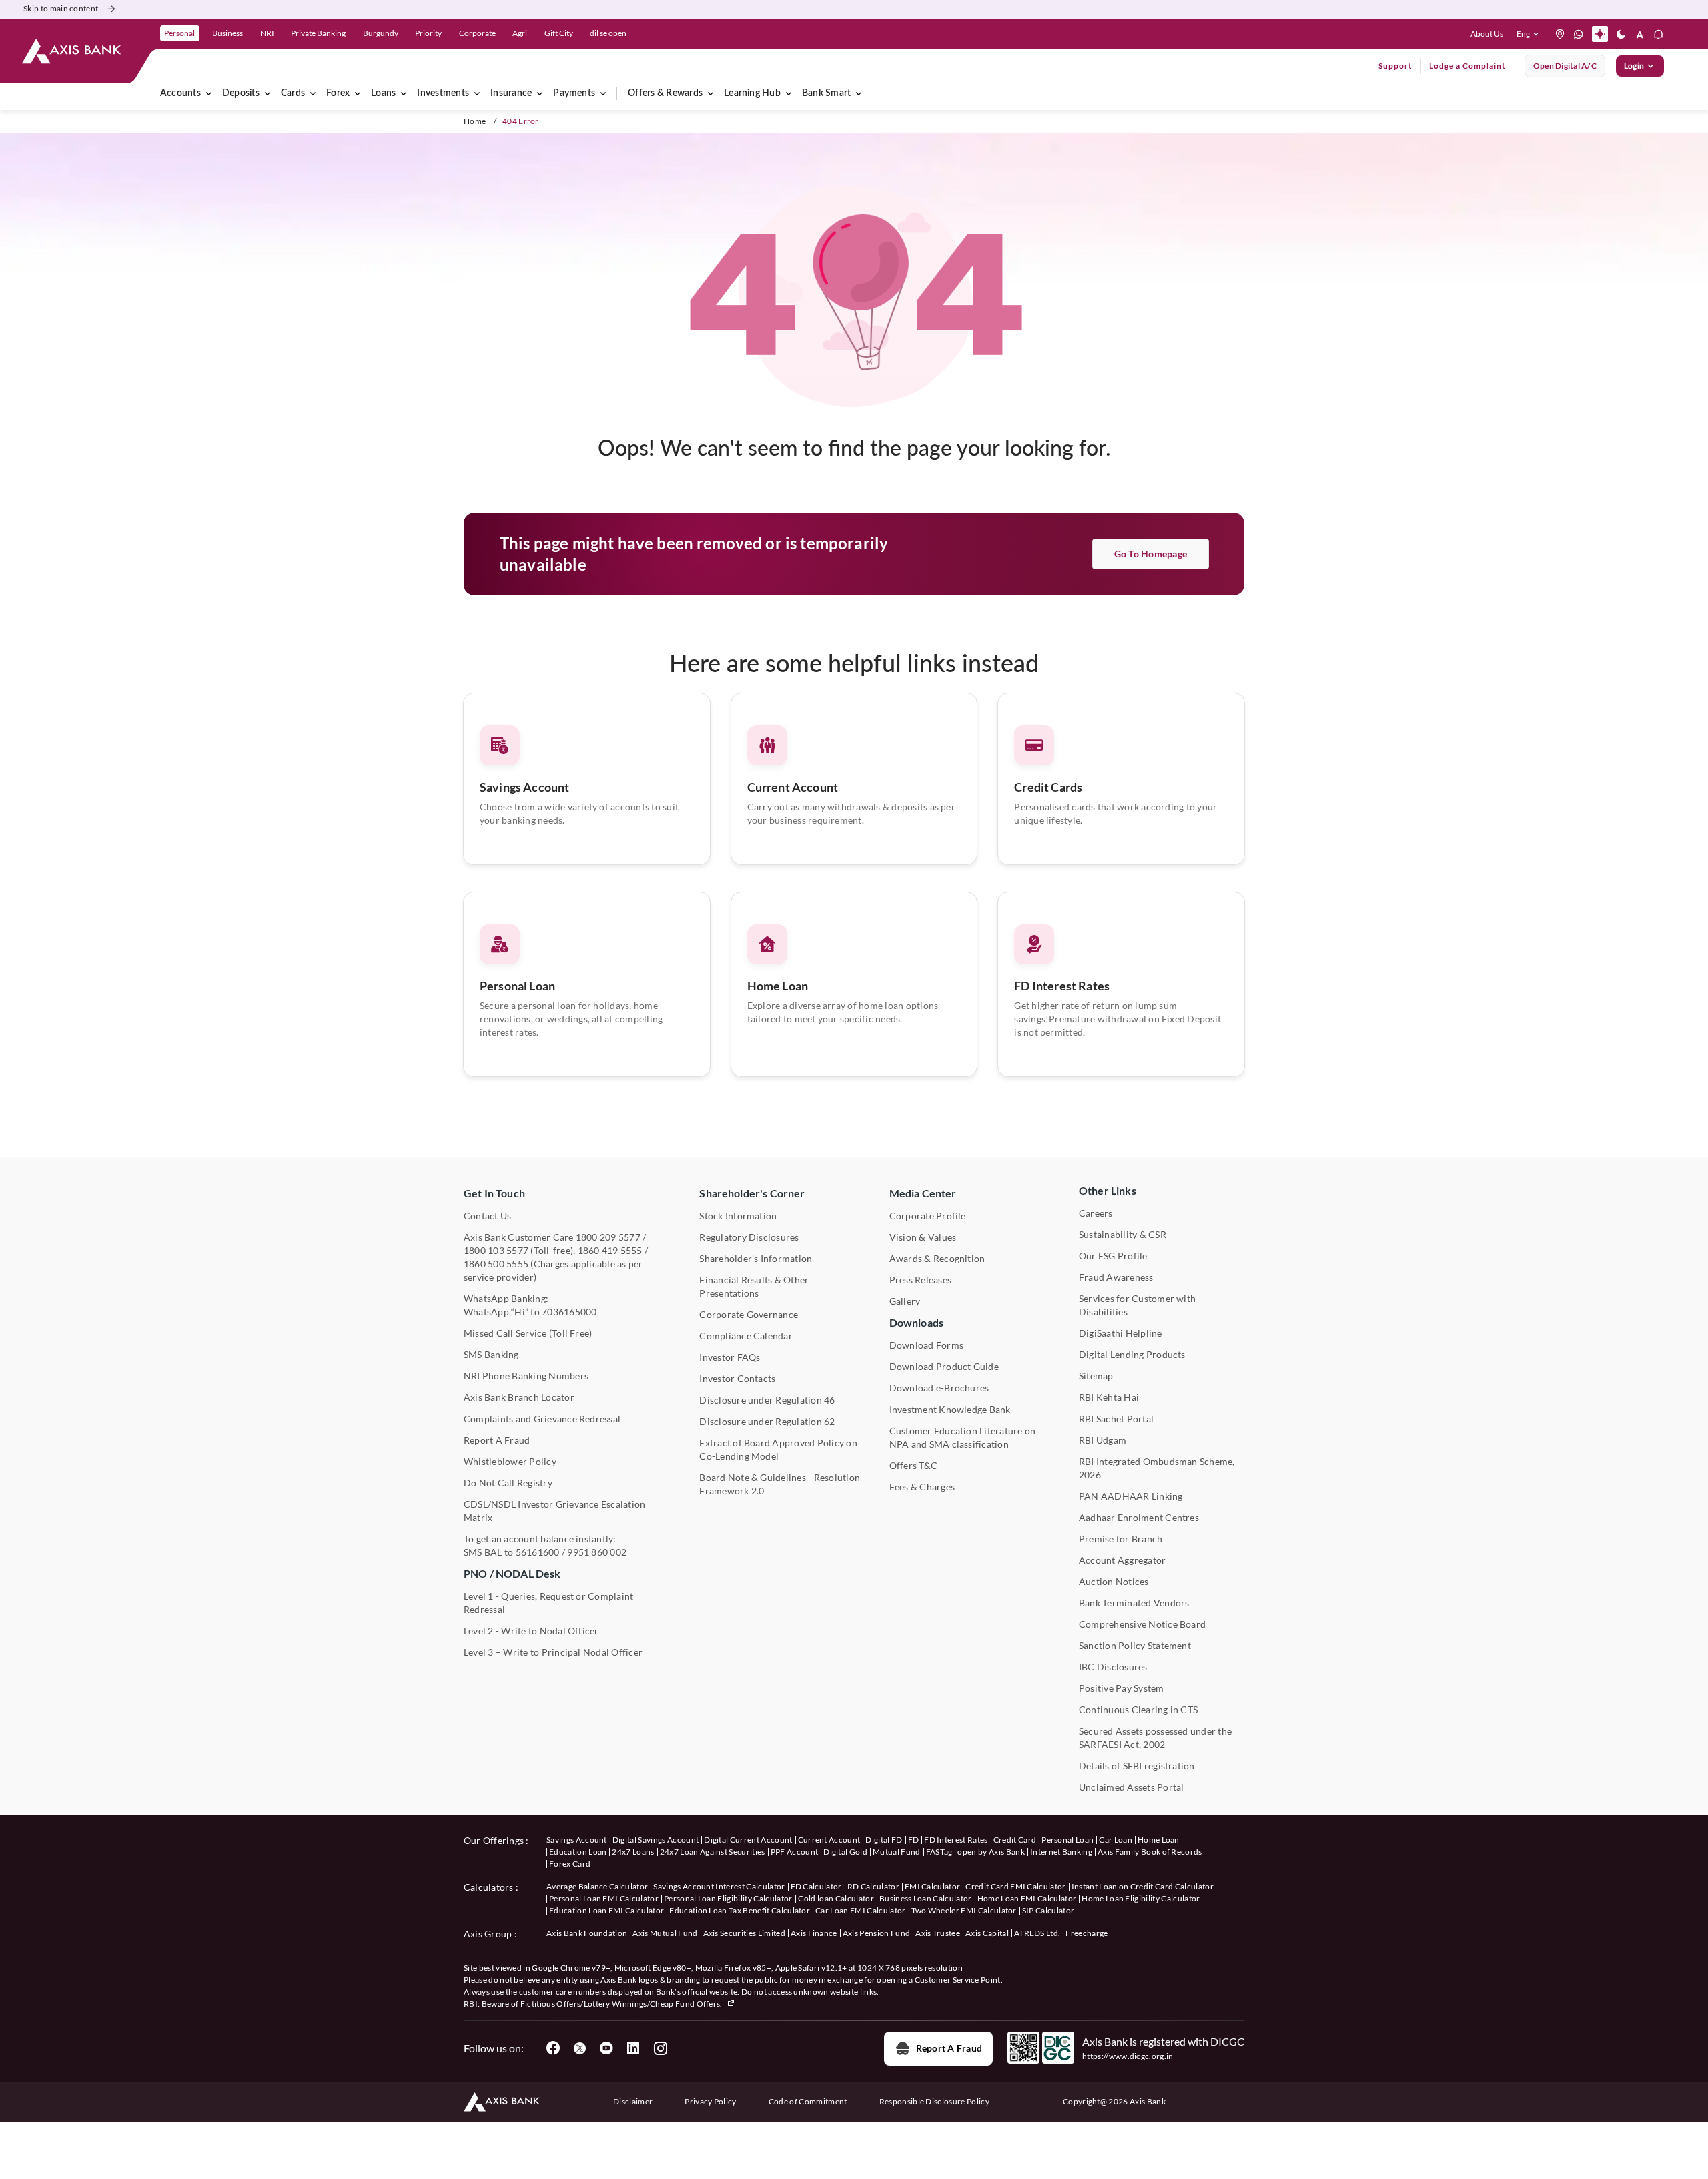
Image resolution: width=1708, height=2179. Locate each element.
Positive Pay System (1122, 1688)
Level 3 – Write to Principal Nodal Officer (553, 1652)
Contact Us (487, 1216)
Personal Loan (517, 986)
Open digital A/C (1565, 66)
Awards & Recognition (937, 1258)
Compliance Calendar (746, 1336)
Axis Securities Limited (744, 1933)
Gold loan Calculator (836, 1898)
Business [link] (228, 33)
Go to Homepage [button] (1151, 554)
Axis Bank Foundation (587, 1933)
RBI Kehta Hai (1109, 1397)
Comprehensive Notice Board (1142, 1624)
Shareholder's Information (756, 1258)
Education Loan (578, 1852)
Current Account (793, 787)
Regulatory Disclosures (749, 1237)
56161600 (538, 1552)
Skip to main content (61, 8)
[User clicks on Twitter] (580, 2048)
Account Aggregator (1122, 1560)
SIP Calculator (1048, 1910)
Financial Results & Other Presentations (754, 1286)
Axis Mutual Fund (665, 1933)
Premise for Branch (1121, 1539)
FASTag (939, 1852)
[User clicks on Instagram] (660, 2048)
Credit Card (1015, 1840)
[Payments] (603, 93)
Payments (574, 93)
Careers (1096, 1213)
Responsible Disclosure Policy (934, 2101)
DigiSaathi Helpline (1121, 1333)
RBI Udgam (1103, 1440)
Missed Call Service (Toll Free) (528, 1333)
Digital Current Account (748, 1840)
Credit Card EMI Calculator (1015, 1886)
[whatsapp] (1579, 34)
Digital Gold (845, 1852)
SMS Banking (491, 1354)
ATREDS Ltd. (1037, 1933)
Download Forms (926, 1345)
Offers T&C (913, 1465)
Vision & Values (923, 1237)
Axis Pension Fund (876, 1933)
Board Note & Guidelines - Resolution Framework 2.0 (780, 1484)
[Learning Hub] (789, 93)
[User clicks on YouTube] (606, 2048)
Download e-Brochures (939, 1388)
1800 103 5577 (496, 1250)
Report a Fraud (949, 2048)
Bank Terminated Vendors (1134, 1603)
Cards (293, 93)
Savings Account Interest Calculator (719, 1886)
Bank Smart (826, 93)
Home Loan (778, 986)
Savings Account (524, 787)
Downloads (916, 1322)
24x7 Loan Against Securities (713, 1852)
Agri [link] (520, 33)
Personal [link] (179, 33)
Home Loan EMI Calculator (1027, 1898)
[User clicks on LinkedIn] (633, 2048)
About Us (1487, 34)
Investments (443, 93)
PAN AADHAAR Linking (1131, 1496)
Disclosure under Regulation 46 (767, 1400)
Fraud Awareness (1116, 1277)
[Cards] (313, 93)
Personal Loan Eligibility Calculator (728, 1898)
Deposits (241, 93)
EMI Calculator (932, 1886)
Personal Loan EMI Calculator (604, 1898)
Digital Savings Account (656, 1840)
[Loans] (404, 93)
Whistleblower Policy (510, 1461)
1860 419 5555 (610, 1250)
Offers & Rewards (665, 93)
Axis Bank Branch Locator (519, 1397)
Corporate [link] (477, 33)
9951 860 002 (597, 1552)
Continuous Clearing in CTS (1138, 1709)
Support (1395, 66)
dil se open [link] (608, 33)
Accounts (180, 93)
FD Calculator (816, 1886)
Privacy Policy (710, 2101)
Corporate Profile (928, 1216)
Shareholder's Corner (752, 1193)
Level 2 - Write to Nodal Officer (531, 1631)
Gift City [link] (559, 33)
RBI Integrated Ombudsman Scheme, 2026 (1157, 1468)
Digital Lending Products (1132, 1354)
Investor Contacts (737, 1378)
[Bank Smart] (859, 93)
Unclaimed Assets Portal (1132, 1787)
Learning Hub (752, 93)
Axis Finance (814, 1933)
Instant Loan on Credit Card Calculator (1143, 1886)
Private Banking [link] (318, 33)
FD (914, 1840)
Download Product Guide (944, 1366)
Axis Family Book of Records (1150, 1852)
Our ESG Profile (1113, 1256)
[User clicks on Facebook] (553, 2048)
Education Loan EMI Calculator (606, 1910)
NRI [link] (267, 33)
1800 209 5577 (608, 1237)
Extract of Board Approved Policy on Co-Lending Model (778, 1449)
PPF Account (795, 1852)
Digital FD (884, 1840)
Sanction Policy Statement (1135, 1645)
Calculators (489, 1887)
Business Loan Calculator (926, 1898)
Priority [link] (428, 33)
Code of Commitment (808, 2101)
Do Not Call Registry (508, 1483)
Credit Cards (1048, 787)
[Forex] (358, 93)
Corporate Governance (749, 1314)
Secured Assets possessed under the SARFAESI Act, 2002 (1155, 1738)
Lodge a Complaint (1467, 66)
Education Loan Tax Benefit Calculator (740, 1910)
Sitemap (1096, 1376)
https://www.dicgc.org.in (1128, 2056)
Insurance (511, 93)
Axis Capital (987, 1933)
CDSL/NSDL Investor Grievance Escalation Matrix (554, 1511)
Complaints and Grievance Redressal (542, 1419)
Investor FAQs (730, 1357)
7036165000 (569, 1312)
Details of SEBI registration (1137, 1766)
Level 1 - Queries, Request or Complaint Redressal (548, 1603)
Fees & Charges (922, 1487)
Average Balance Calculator (597, 1886)
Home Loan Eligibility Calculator (1141, 1898)
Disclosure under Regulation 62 (767, 1421)
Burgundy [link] (381, 33)
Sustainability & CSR (1123, 1234)
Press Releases (920, 1280)
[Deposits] (268, 93)
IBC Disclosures (1113, 1667)
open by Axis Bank (991, 1852)
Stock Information (738, 1216)
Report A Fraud (497, 1440)
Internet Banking (1061, 1852)
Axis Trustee (938, 1933)
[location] (1560, 34)
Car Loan (1116, 1840)
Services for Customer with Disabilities (1137, 1305)
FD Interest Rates (1062, 986)
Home (475, 121)
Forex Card (570, 1864)
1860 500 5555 (496, 1264)
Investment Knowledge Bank (950, 1409)
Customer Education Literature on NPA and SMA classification (963, 1437)
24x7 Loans (633, 1852)
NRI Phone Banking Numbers (526, 1376)
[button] (1530, 34)
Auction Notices (1114, 1581)
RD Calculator (873, 1886)
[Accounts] (209, 93)
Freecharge (1087, 1933)
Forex (338, 93)
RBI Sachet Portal (1116, 1419)
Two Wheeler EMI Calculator (964, 1910)
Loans (383, 93)
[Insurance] (540, 93)
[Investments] (477, 93)
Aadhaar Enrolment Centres (1139, 1517)
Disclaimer (633, 2101)
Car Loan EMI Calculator (860, 1910)
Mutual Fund (897, 1852)
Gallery (905, 1301)
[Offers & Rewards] (711, 93)
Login (1634, 66)
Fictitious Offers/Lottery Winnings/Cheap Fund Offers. (622, 2004)
